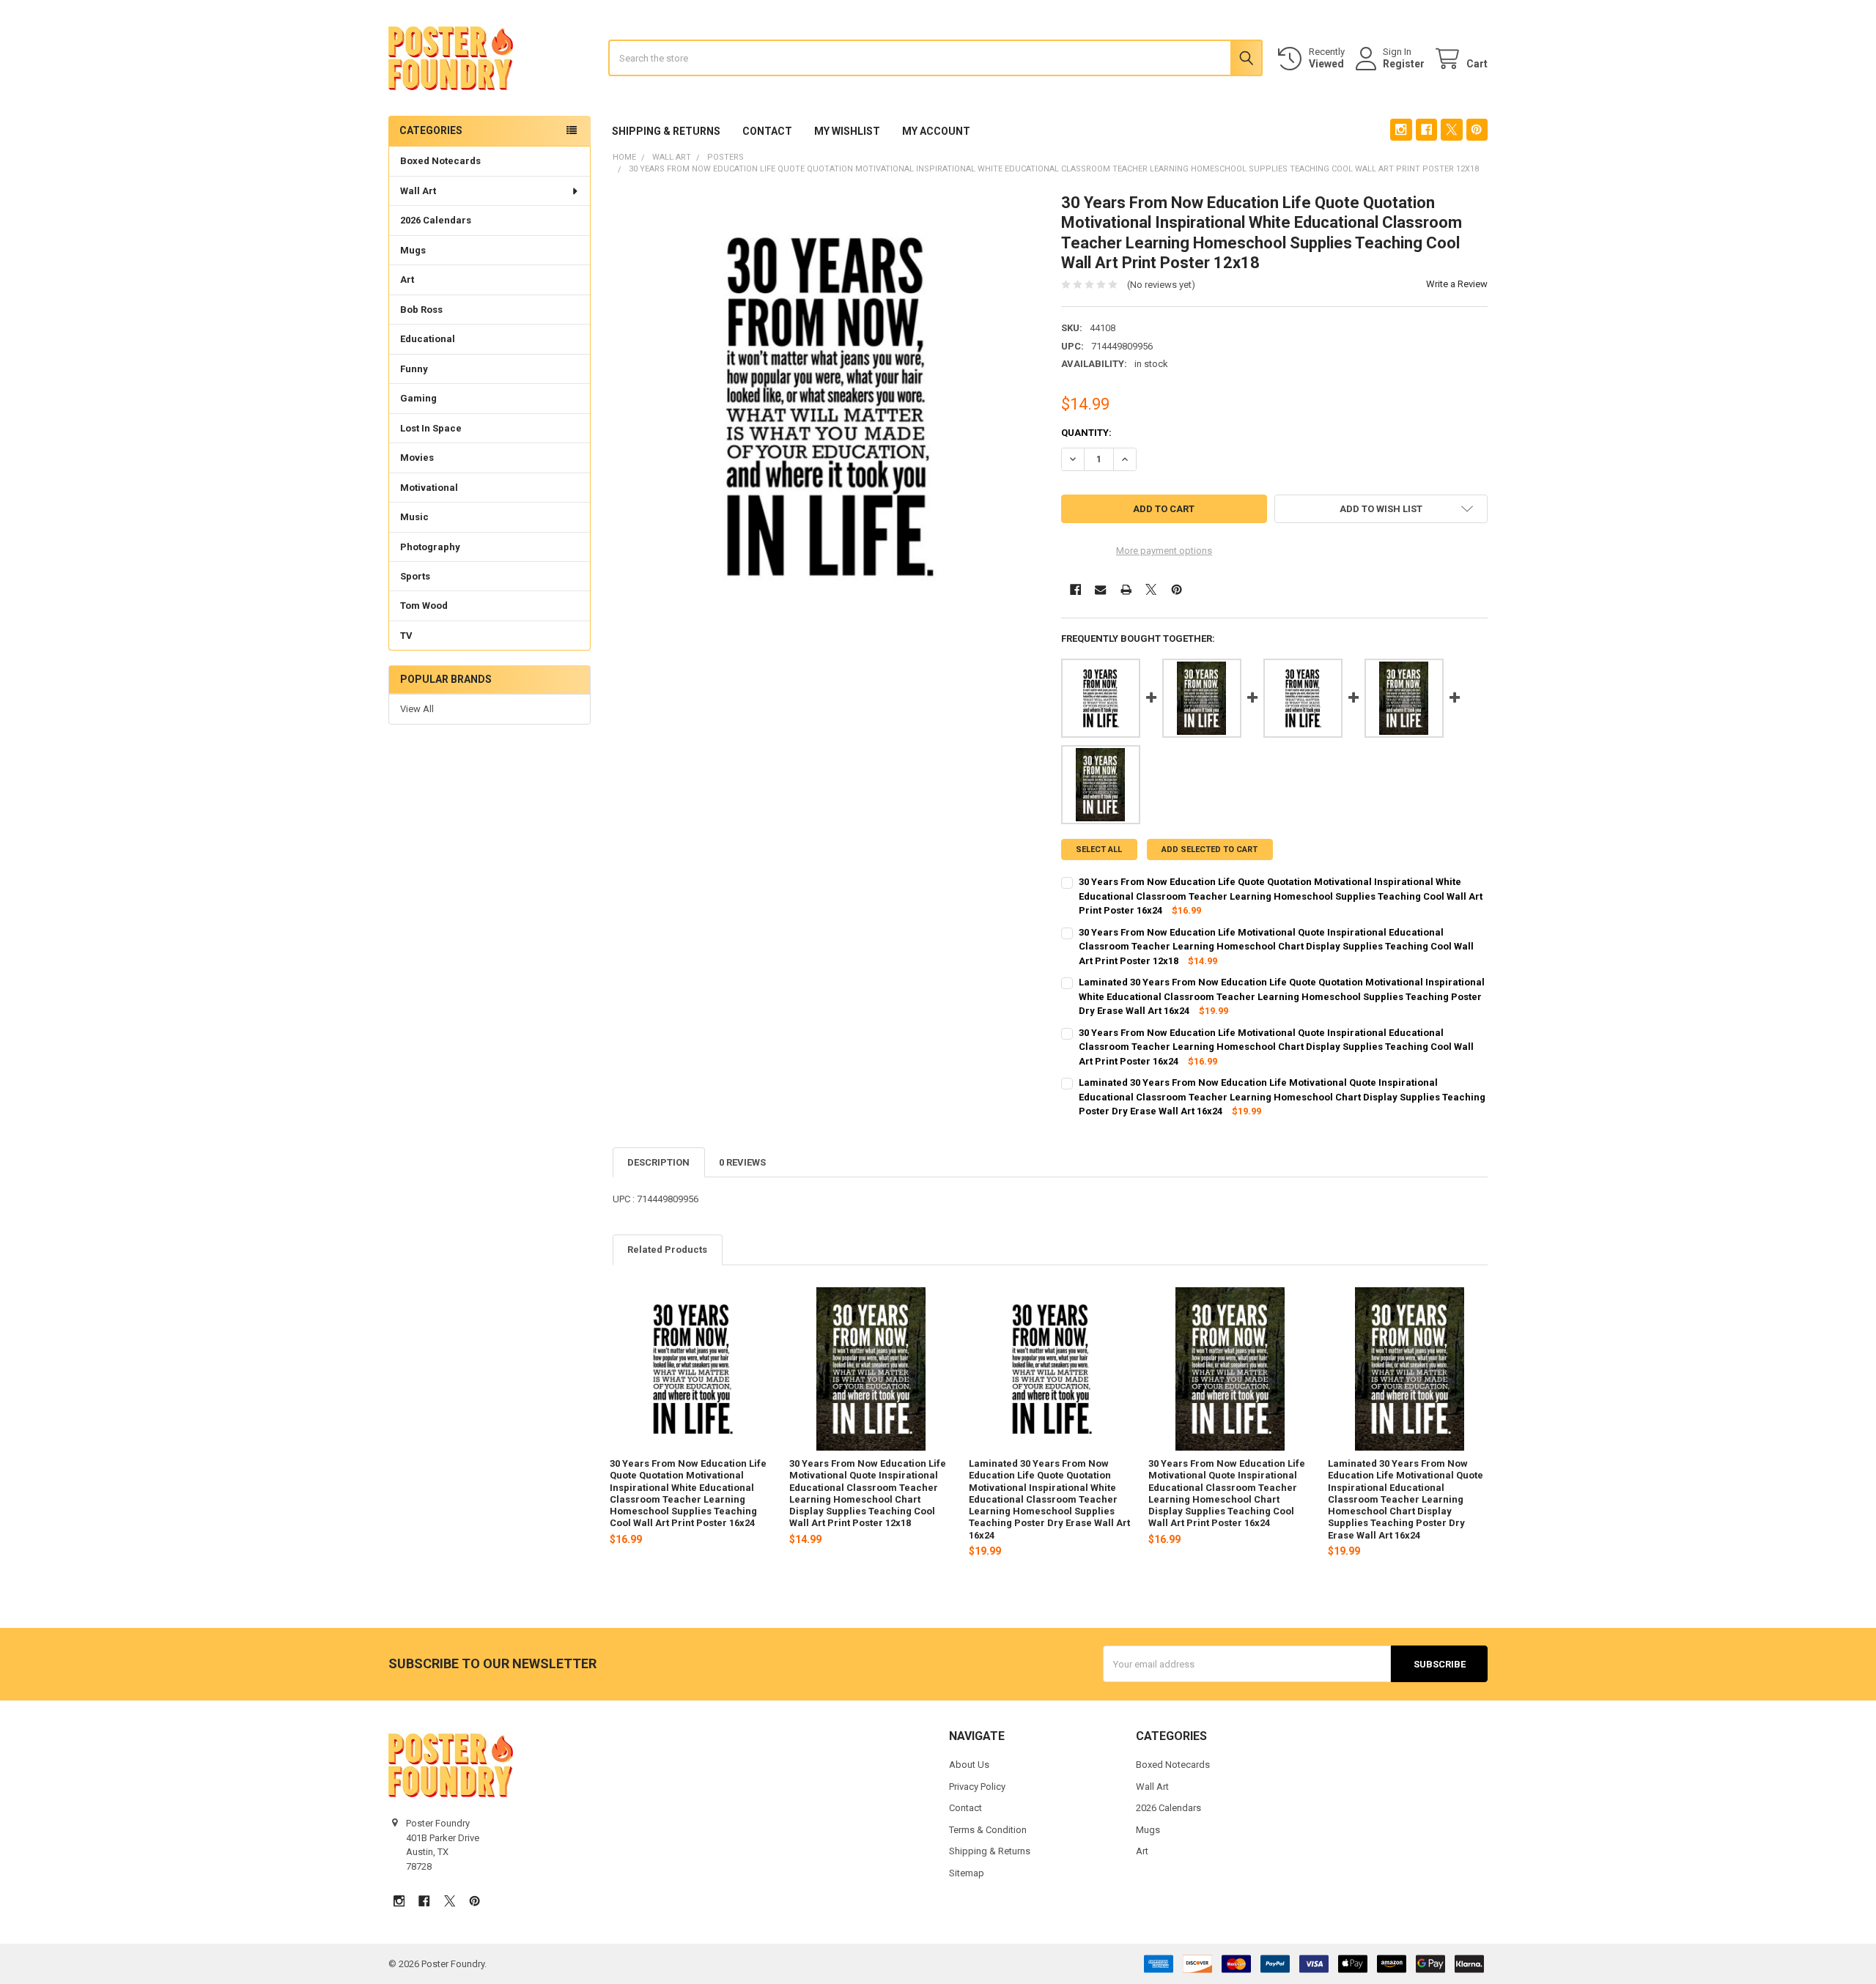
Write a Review (1457, 284)
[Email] (1100, 589)
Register (1404, 64)
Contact (767, 131)
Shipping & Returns (666, 131)
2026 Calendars (436, 220)
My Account (936, 131)
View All (417, 709)
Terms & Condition (988, 1830)
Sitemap (967, 1873)
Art (407, 280)
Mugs (413, 250)
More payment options (1164, 551)
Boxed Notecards (440, 161)
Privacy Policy (977, 1787)
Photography (430, 547)
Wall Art (418, 191)
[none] (826, 406)
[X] (1451, 129)
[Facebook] (1426, 129)
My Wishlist (847, 131)
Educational (428, 339)
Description (658, 1162)
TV (406, 636)
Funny (414, 369)
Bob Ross (421, 310)
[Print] (1126, 589)
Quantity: (1086, 433)
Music (414, 517)
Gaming (418, 398)
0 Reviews (742, 1162)
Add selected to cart (1210, 850)
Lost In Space (431, 428)
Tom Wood (424, 606)
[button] (1381, 509)
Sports (415, 576)
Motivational (429, 488)
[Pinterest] (1477, 129)
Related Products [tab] (667, 1250)
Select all (1099, 850)
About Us (969, 1765)
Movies (417, 458)
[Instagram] (1401, 129)
